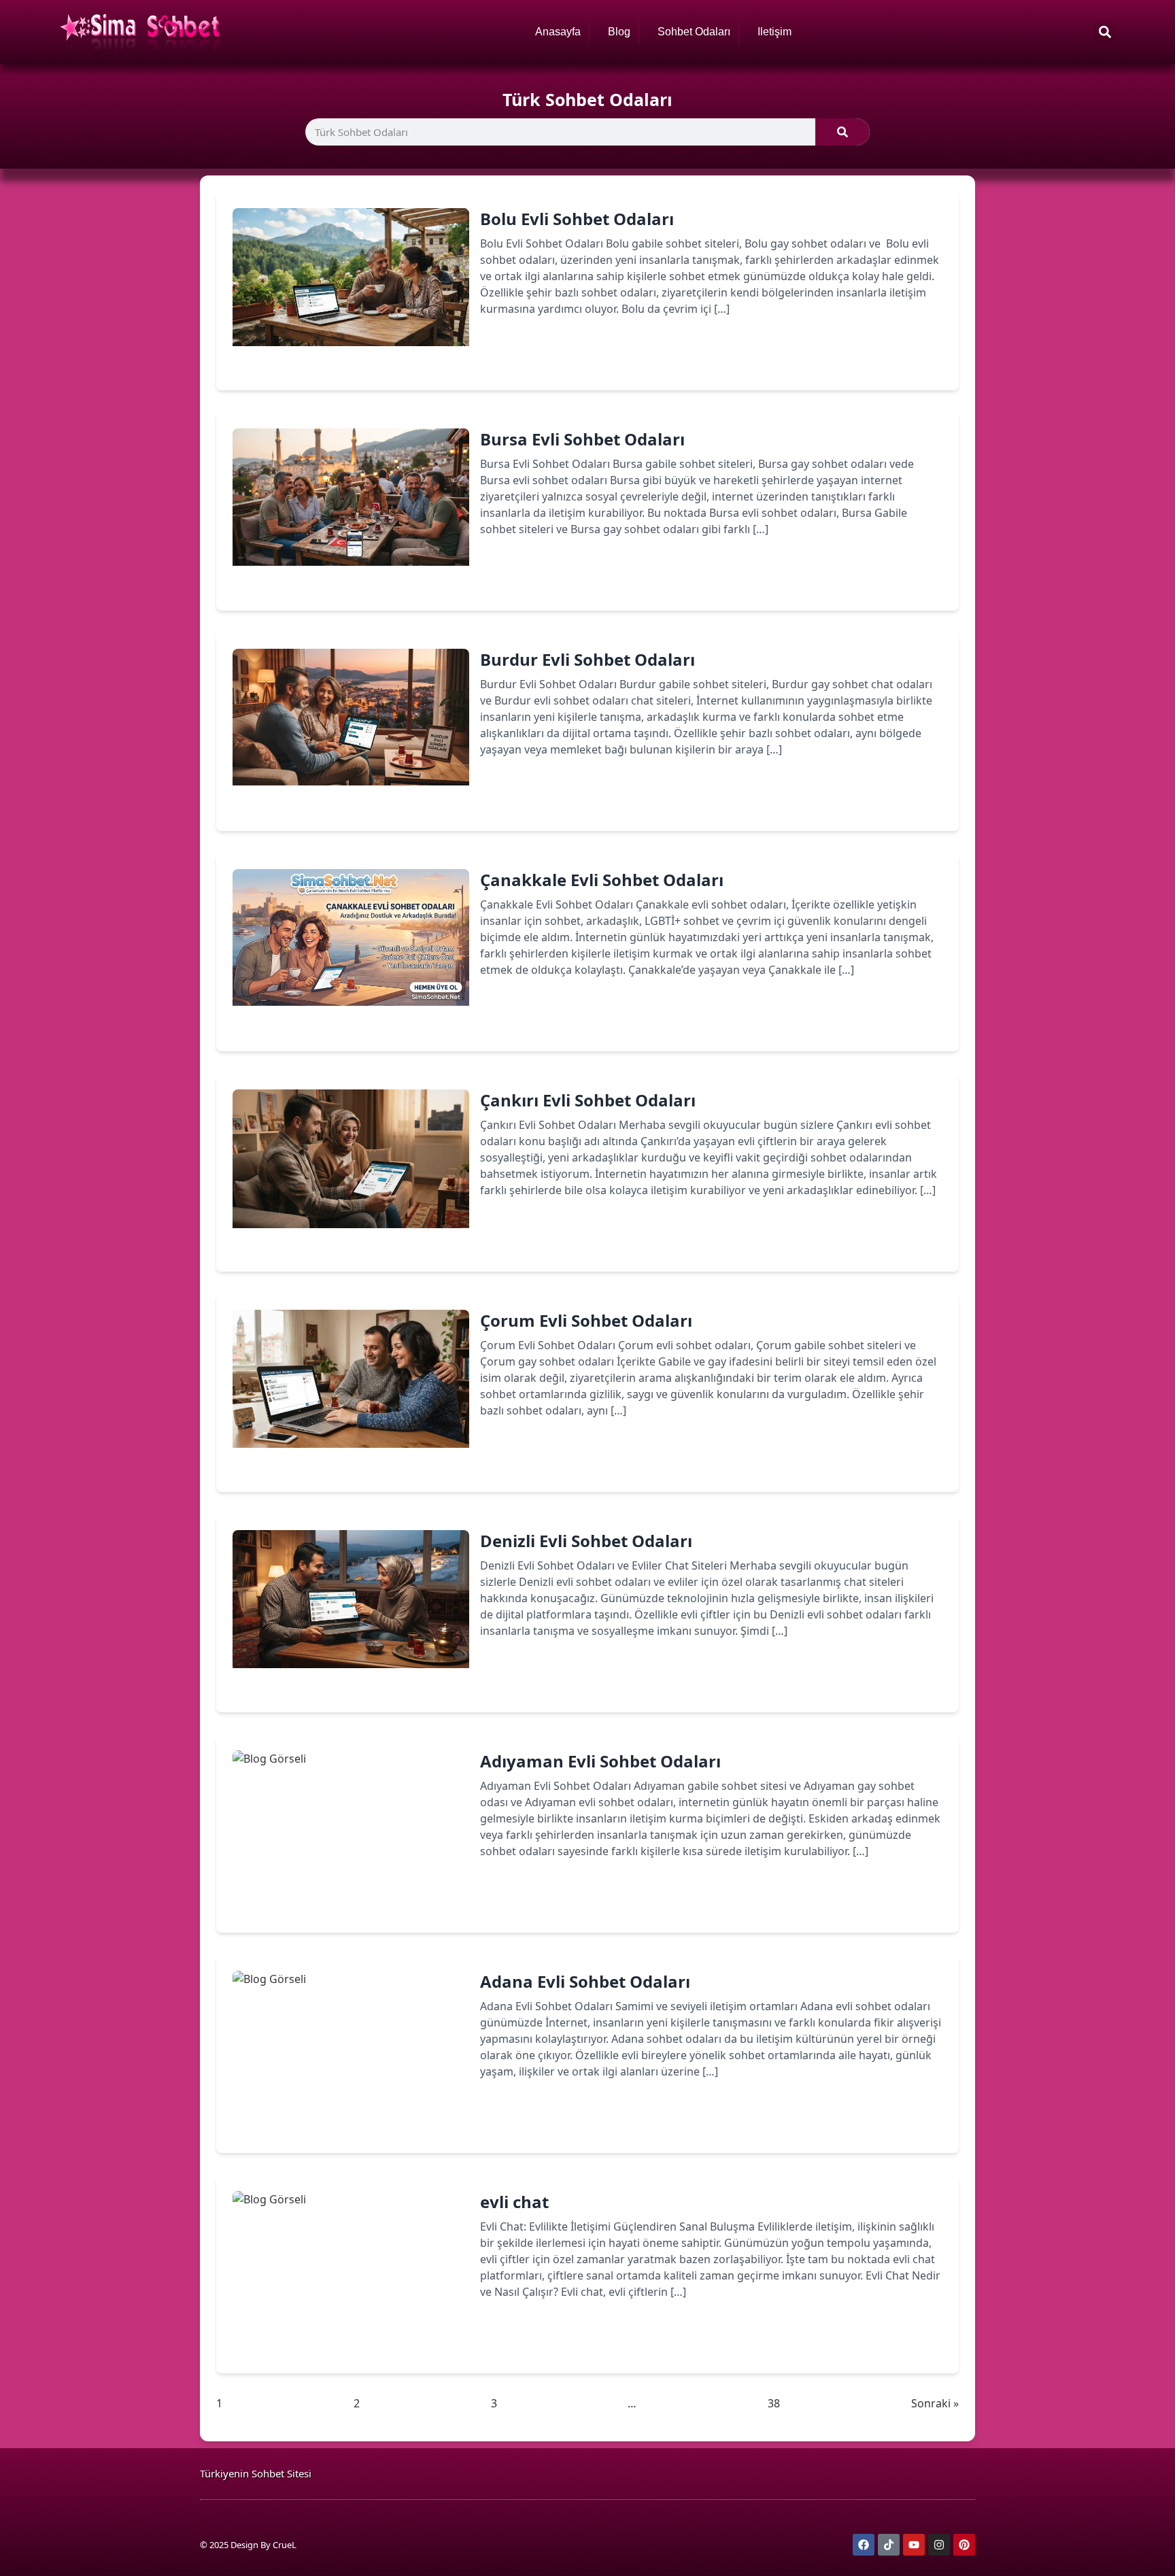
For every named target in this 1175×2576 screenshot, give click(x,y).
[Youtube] (914, 2545)
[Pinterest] (964, 2545)
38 (774, 2403)
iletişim (774, 32)
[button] (1105, 32)
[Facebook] (864, 2545)
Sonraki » (935, 2403)
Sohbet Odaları (694, 32)
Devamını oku (536, 356)
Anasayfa (558, 32)
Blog (619, 32)
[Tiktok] (889, 2545)
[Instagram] (939, 2545)
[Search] (842, 132)
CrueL (285, 2545)
